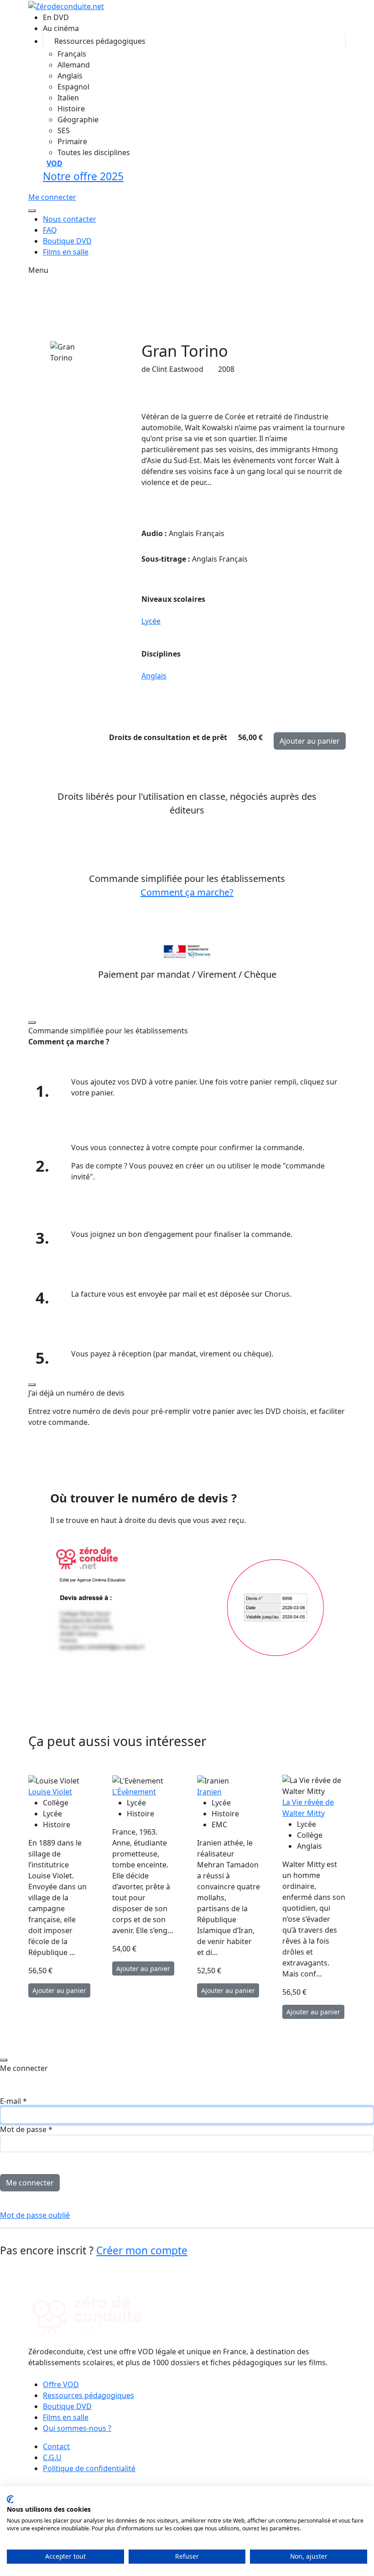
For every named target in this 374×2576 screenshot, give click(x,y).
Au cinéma (61, 28)
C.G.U (52, 2457)
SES (64, 130)
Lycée (151, 621)
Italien (68, 98)
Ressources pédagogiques (100, 41)
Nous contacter (70, 219)
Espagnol (73, 87)
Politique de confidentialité (89, 2468)
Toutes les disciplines (94, 152)
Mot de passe (26, 2129)
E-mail (13, 2101)
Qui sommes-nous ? (77, 2428)
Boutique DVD (67, 241)
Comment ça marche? (187, 892)
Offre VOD (61, 2384)
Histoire (71, 109)
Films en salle (66, 252)
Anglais (70, 76)
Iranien (209, 1792)
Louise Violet (50, 1792)
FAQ (50, 230)
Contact (56, 2446)
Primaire (72, 141)
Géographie (78, 120)
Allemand (74, 65)
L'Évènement (134, 1792)
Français (72, 54)
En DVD (56, 17)
